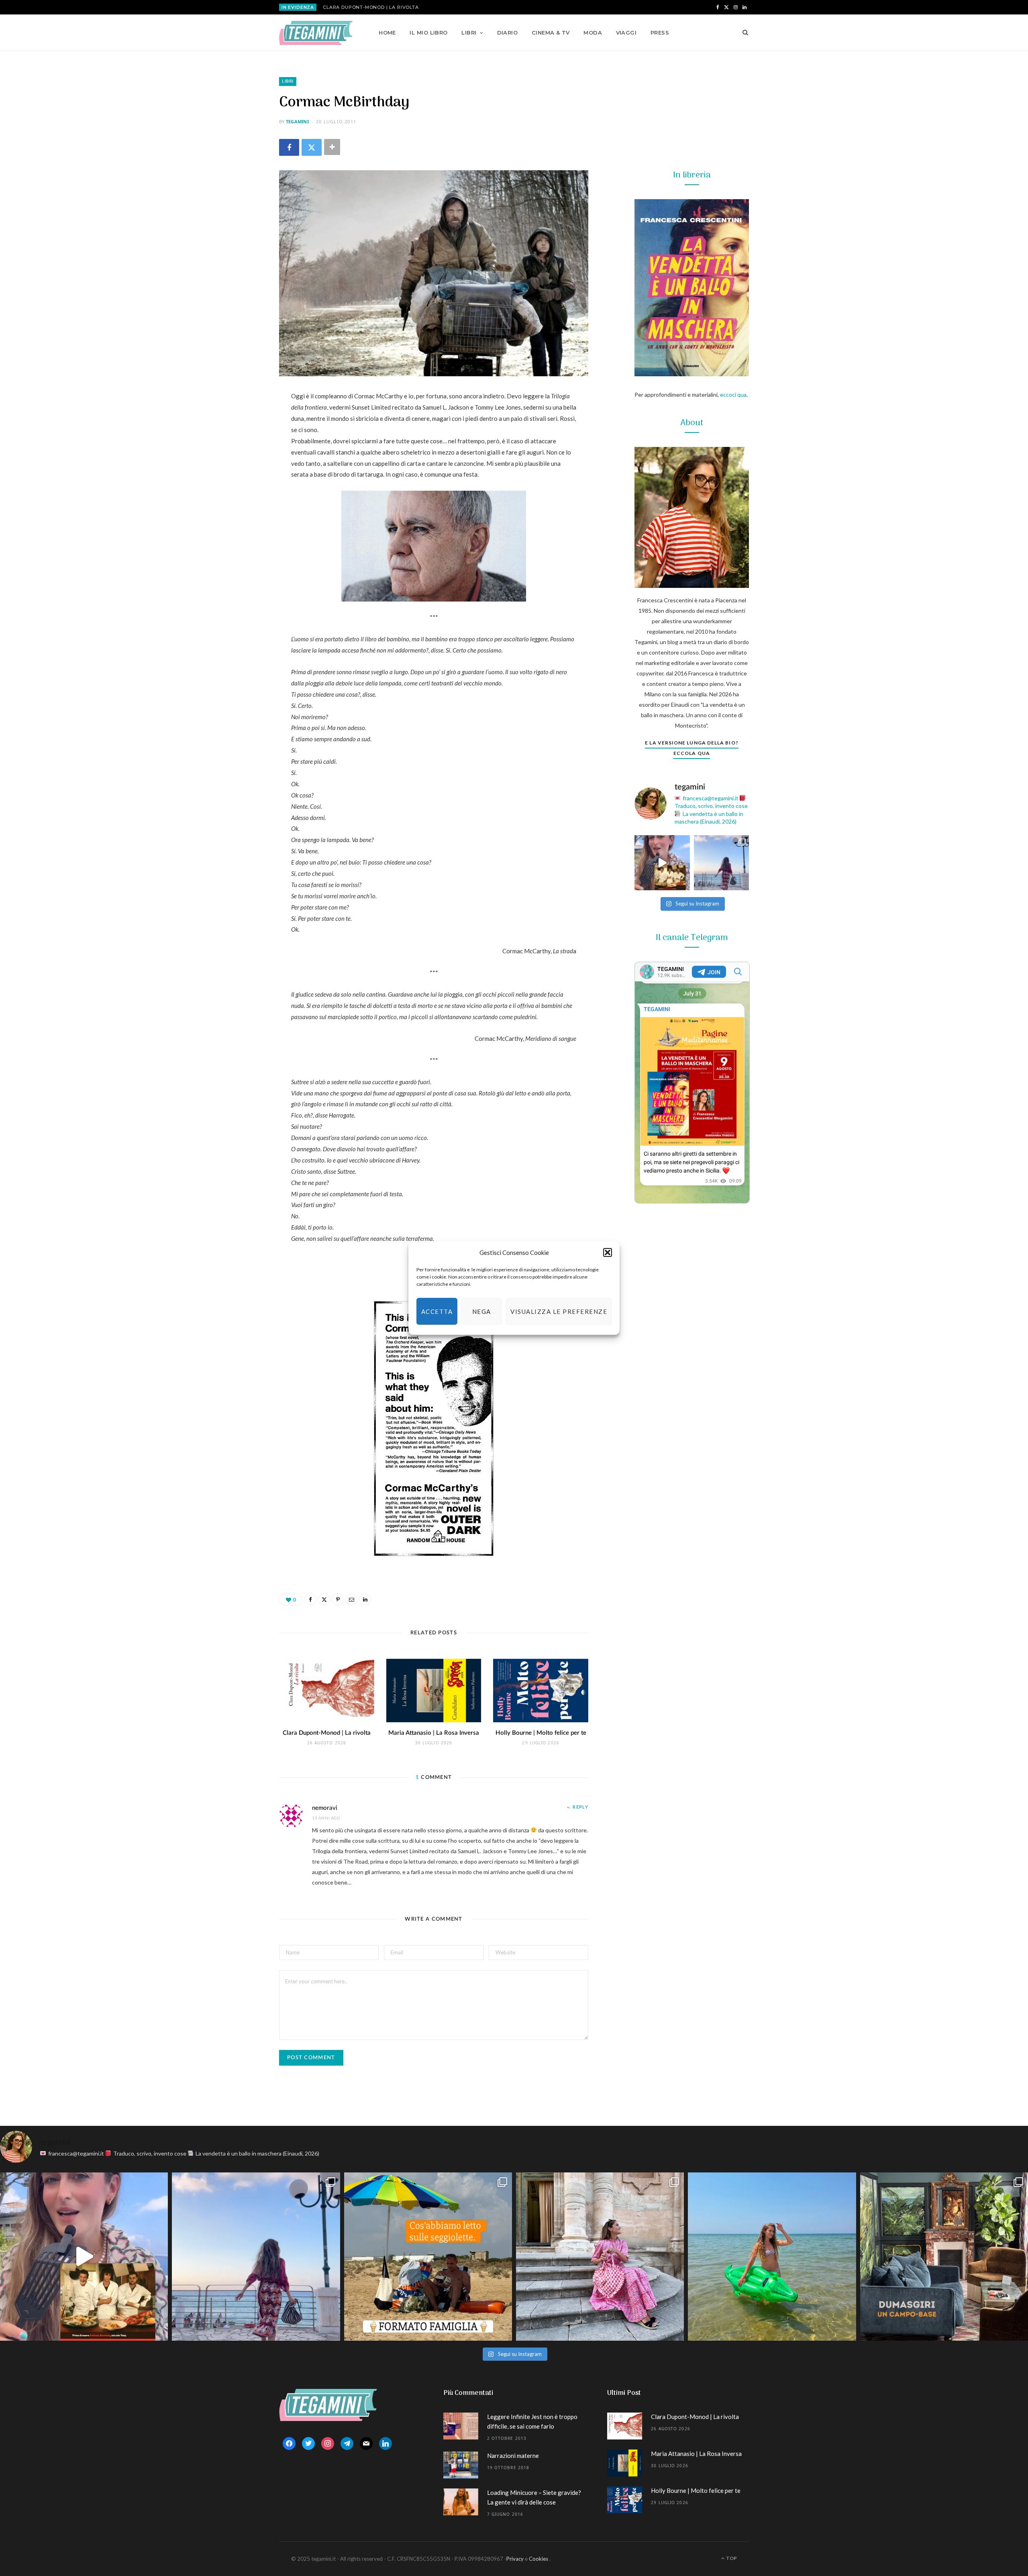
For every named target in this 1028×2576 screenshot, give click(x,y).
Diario (508, 33)
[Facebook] (289, 147)
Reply (580, 1807)
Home (387, 33)
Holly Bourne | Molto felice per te (541, 1733)
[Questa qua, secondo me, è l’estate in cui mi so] (772, 2256)
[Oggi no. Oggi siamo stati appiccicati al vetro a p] (722, 863)
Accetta (437, 1311)
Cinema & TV (551, 33)
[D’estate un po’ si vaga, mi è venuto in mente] (944, 2256)
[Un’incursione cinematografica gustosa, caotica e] (662, 863)
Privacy (515, 2559)
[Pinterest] (239, 462)
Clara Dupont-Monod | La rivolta (371, 7)
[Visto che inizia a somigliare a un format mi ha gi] (428, 2256)
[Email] (239, 482)
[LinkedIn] (239, 503)
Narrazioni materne (513, 2456)
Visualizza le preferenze (559, 1311)
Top (731, 2558)
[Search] (743, 33)
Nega (482, 1311)
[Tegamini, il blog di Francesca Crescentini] (316, 33)
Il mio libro (428, 33)
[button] (608, 1252)
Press (660, 33)
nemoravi (325, 1808)
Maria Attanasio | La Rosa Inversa (434, 1733)
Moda (593, 33)
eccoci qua (733, 395)
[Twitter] (312, 147)
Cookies (538, 2559)
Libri (469, 33)
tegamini (297, 121)
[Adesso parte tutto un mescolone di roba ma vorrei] (600, 2256)
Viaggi (626, 33)
